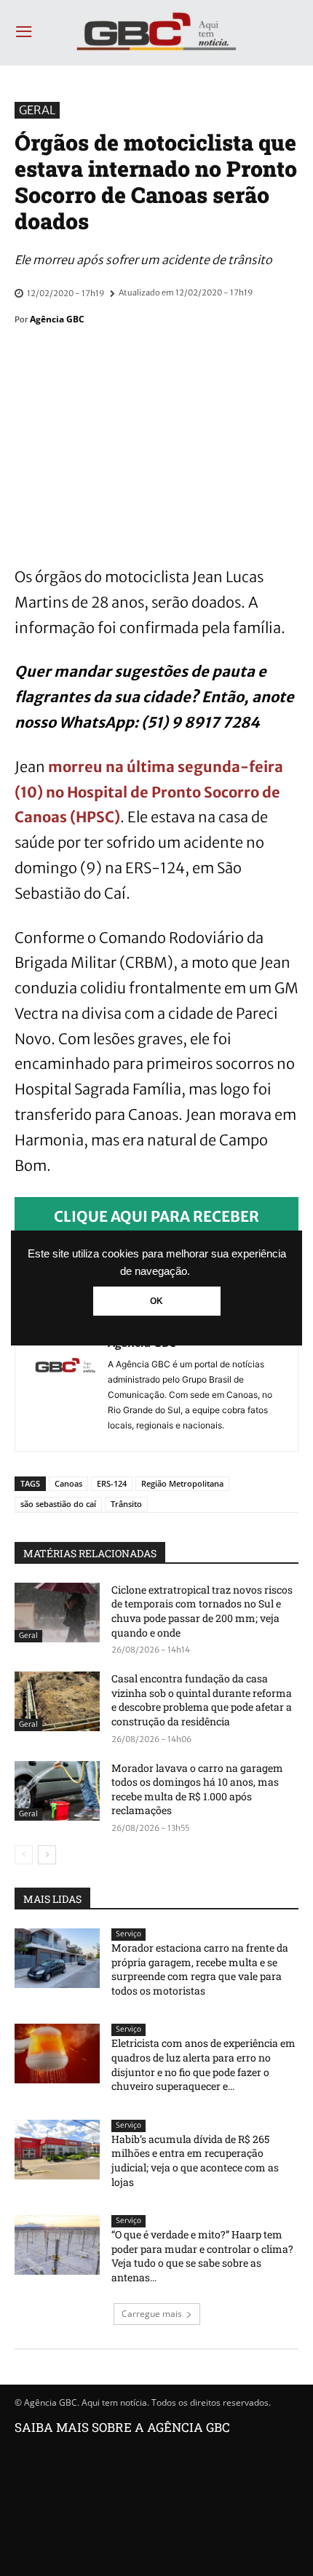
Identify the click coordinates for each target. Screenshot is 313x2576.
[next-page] (47, 1855)
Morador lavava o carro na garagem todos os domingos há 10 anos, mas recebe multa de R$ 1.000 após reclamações (197, 1789)
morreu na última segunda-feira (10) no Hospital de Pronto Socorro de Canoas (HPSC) (149, 792)
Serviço (128, 1934)
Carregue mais (152, 2314)
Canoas (68, 1483)
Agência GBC (57, 319)
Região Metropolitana (182, 1483)
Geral (37, 110)
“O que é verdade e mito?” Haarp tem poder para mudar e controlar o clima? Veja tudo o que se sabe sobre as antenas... (202, 2256)
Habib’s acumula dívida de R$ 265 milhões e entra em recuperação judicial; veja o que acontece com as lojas (195, 2160)
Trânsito (126, 1504)
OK (156, 1301)
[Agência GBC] (66, 1383)
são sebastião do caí (58, 1504)
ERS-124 (112, 1483)
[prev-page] (24, 1855)
